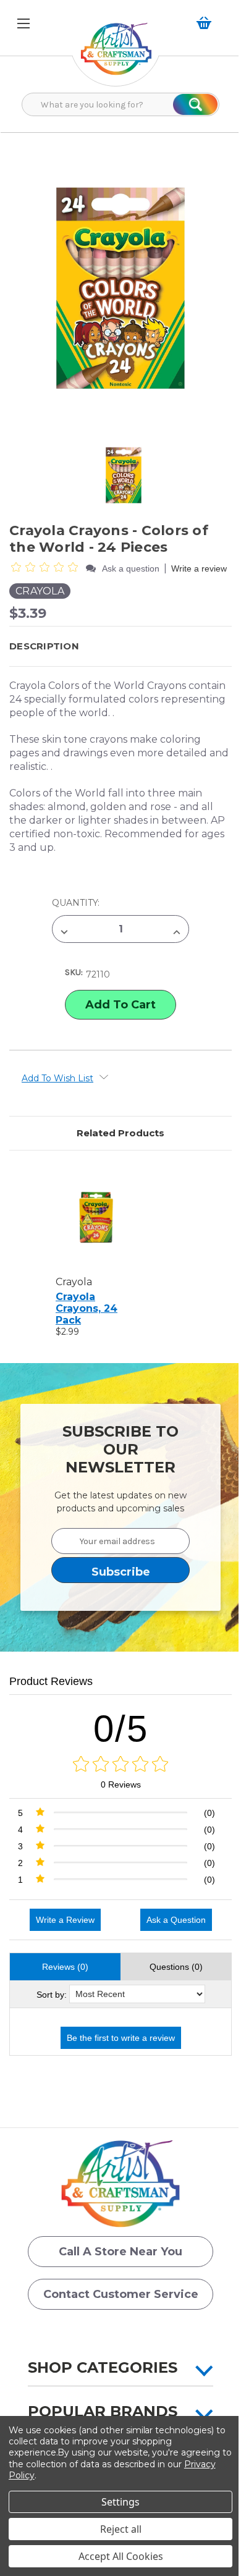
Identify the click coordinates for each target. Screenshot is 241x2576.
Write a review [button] (199, 568)
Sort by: (52, 1995)
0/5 (121, 1729)
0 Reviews (121, 1784)
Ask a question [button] (131, 568)
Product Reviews (51, 1681)
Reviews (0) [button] (65, 1967)
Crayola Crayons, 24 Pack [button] (87, 1308)
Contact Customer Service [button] (121, 2294)
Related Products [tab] (120, 1133)
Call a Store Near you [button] (120, 2252)
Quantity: (76, 903)
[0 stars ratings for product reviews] (120, 1765)
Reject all (121, 2529)
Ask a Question (176, 1920)
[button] (116, 55)
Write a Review (65, 1920)
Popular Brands (103, 2411)
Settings (120, 2502)
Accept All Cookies (121, 2556)
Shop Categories (103, 2367)
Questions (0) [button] (176, 1967)
